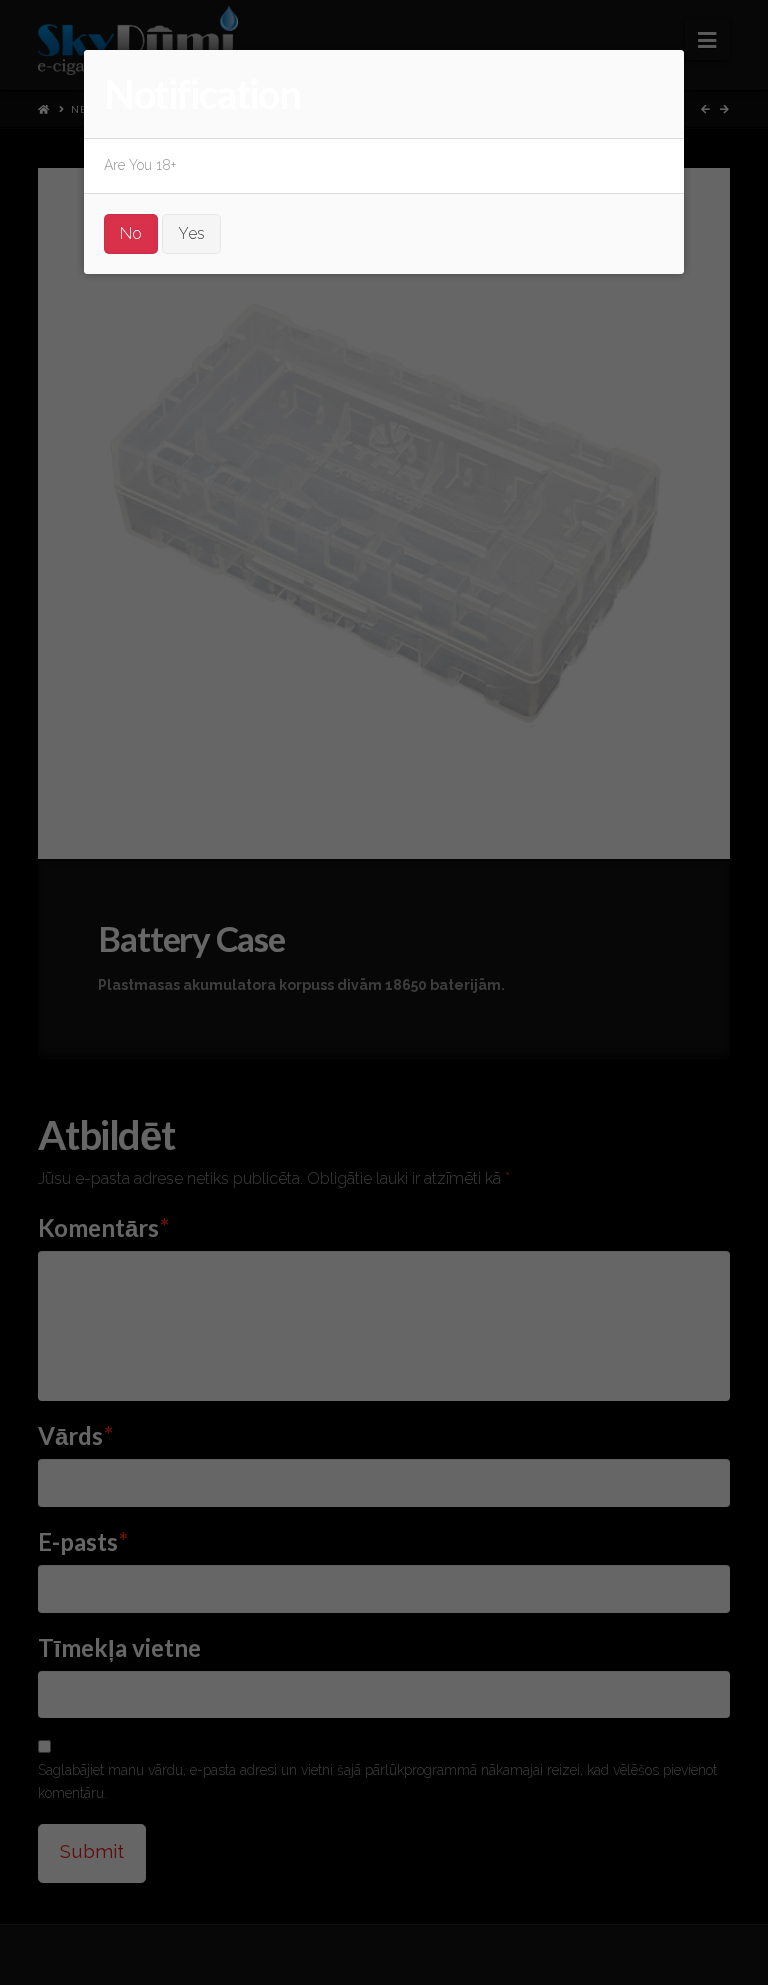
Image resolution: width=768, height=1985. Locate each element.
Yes (191, 233)
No (131, 233)
